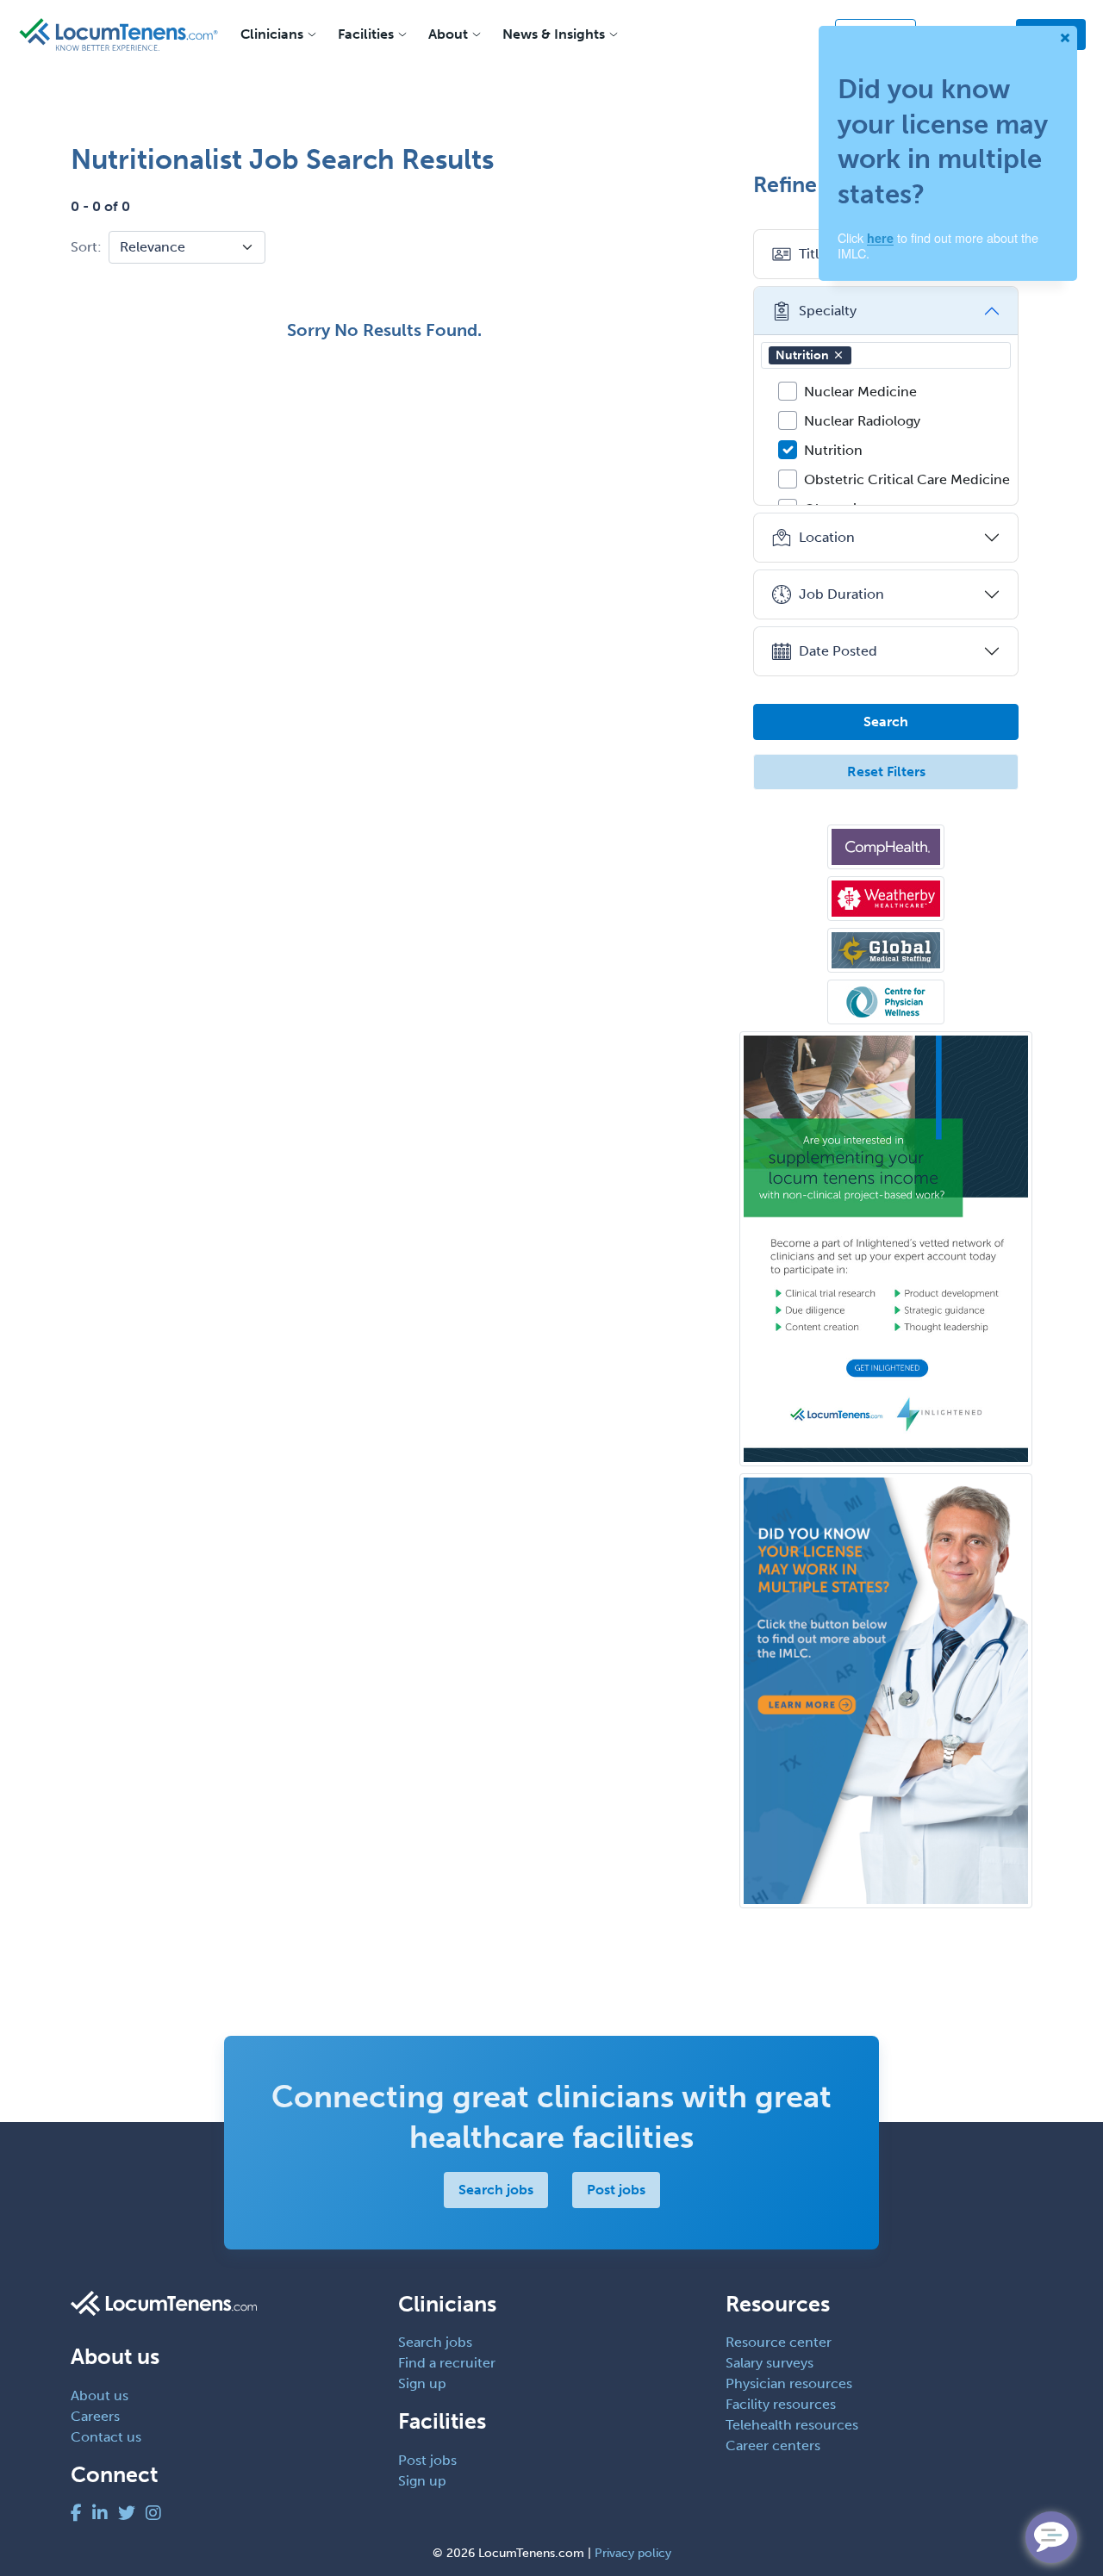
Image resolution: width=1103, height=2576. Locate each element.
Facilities (366, 34)
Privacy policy (633, 2553)
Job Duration (841, 594)
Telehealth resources (792, 2425)
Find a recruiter (447, 2363)
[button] (838, 355)
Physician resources (789, 2383)
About (448, 34)
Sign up (422, 2383)
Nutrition (802, 355)
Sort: (86, 247)
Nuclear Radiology (862, 421)
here (880, 238)
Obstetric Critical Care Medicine (907, 479)
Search (886, 722)
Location (827, 537)
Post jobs (616, 2190)
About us (100, 2396)
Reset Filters (886, 772)
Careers (95, 2416)
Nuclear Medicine (860, 392)
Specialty (828, 311)
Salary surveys (770, 2363)
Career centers (773, 2445)
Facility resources (781, 2404)
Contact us (106, 2437)
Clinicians (272, 34)
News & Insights (554, 34)
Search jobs (496, 2190)
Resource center (779, 2342)
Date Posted (838, 651)
